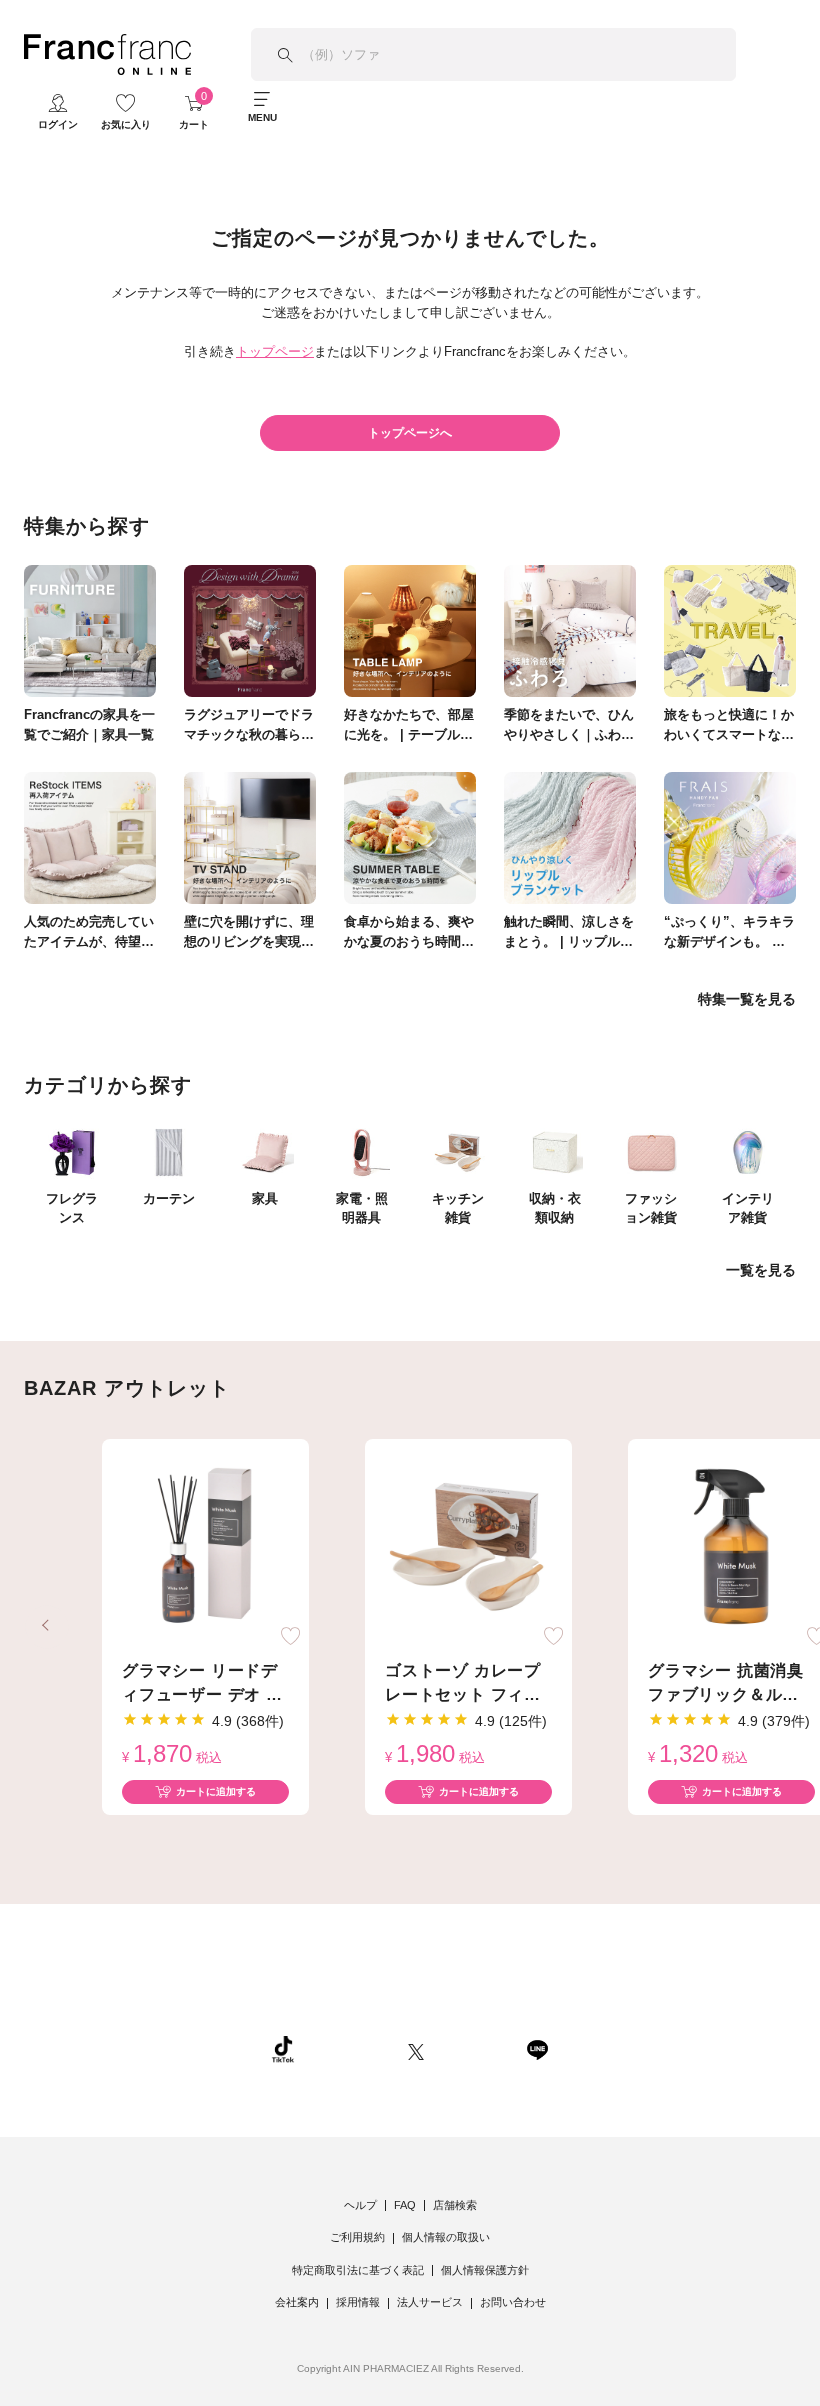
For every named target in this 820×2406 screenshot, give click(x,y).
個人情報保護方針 (485, 2270)
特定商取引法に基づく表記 (358, 2270)
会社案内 (297, 2302)
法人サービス (430, 2302)
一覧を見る (761, 1270)
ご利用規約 (357, 2237)
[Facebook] (475, 2049)
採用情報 (358, 2302)
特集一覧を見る (747, 999)
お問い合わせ (513, 2302)
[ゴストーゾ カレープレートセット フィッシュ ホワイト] (468, 1547)
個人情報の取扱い (446, 2237)
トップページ (275, 351)
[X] (416, 2049)
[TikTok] (283, 2049)
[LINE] (537, 2049)
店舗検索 (455, 2205)
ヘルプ (360, 2205)
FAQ (405, 2205)
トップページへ (410, 433)
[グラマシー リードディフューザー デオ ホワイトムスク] (205, 1547)
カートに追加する (216, 1791)
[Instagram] (351, 2049)
